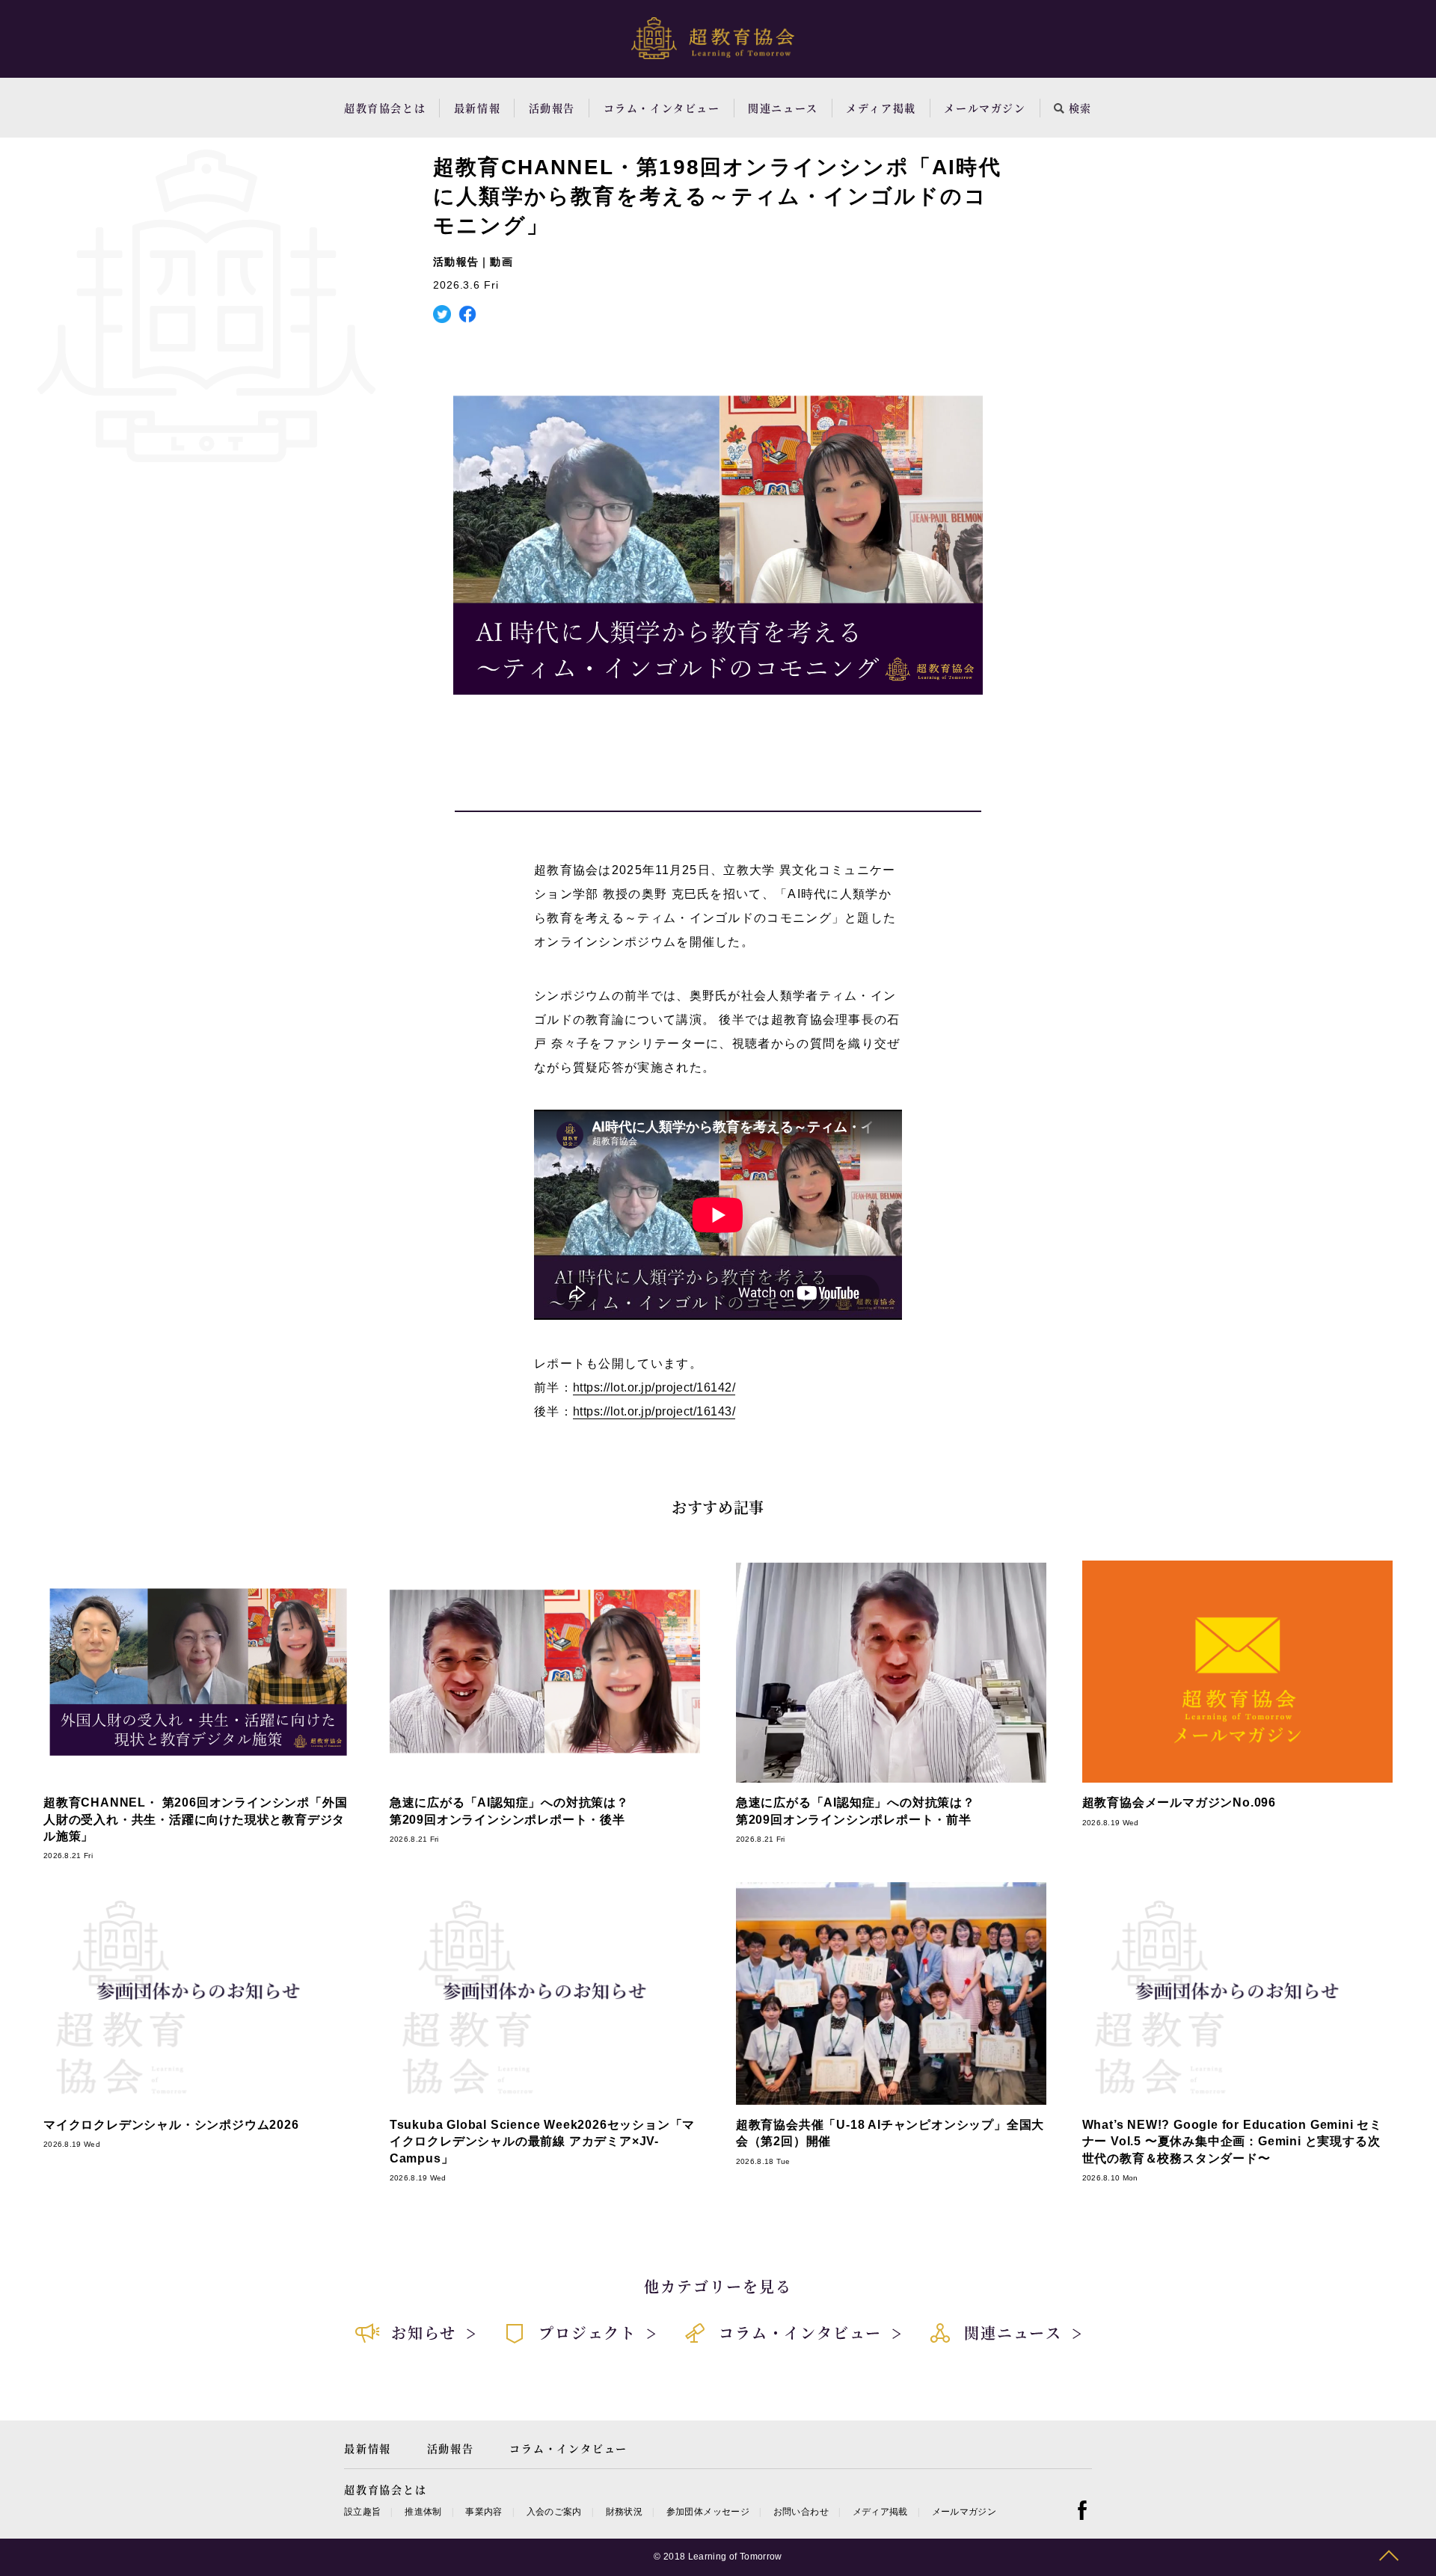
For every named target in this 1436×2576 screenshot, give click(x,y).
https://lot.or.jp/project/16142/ (654, 1387)
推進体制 (423, 2512)
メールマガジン (985, 108)
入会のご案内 (554, 2512)
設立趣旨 (362, 2512)
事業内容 (484, 2512)
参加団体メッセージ (708, 2512)
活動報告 (552, 108)
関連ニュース (783, 108)
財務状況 (624, 2512)
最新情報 (477, 108)
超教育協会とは (385, 108)
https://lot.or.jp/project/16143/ (654, 1411)
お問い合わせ (801, 2512)
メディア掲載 (881, 108)
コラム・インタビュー (662, 108)
